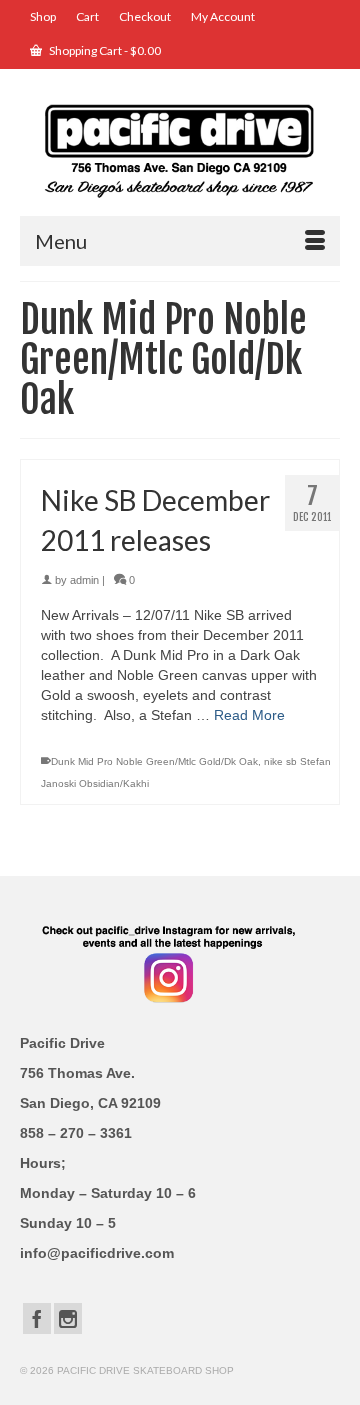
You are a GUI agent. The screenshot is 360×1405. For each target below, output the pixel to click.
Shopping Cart (104, 50)
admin (84, 580)
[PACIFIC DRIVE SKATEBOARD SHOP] (180, 149)
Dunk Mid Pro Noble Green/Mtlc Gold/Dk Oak (154, 761)
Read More (249, 715)
